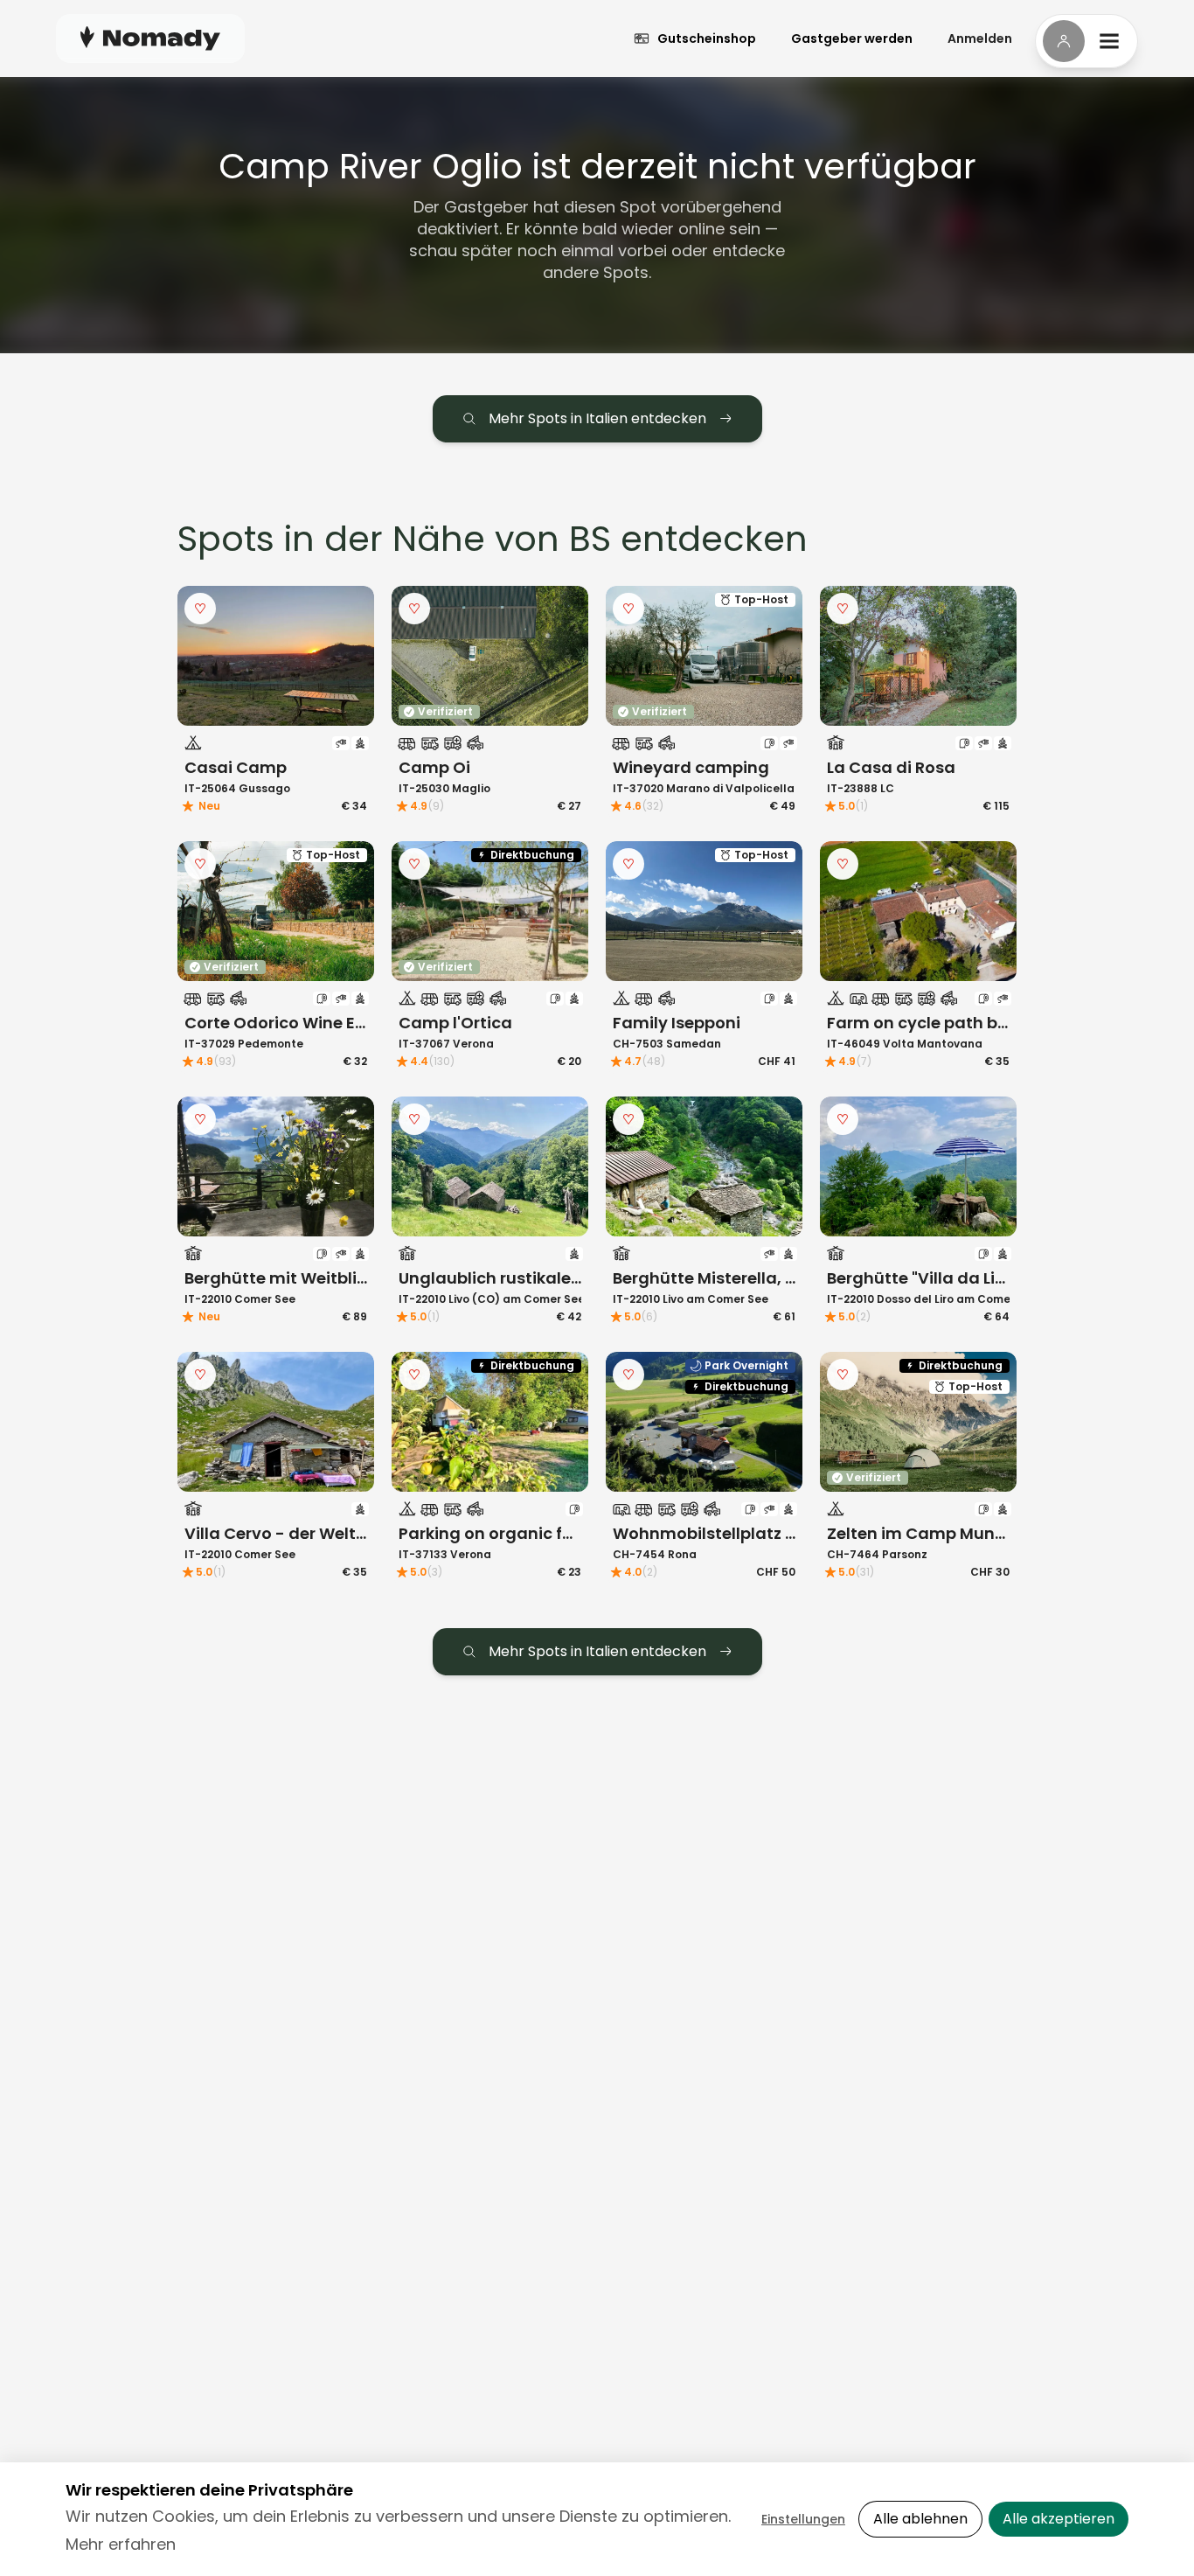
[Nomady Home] (150, 38)
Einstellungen (803, 2519)
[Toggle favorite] (200, 609)
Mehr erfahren (121, 2544)
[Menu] (1086, 41)
